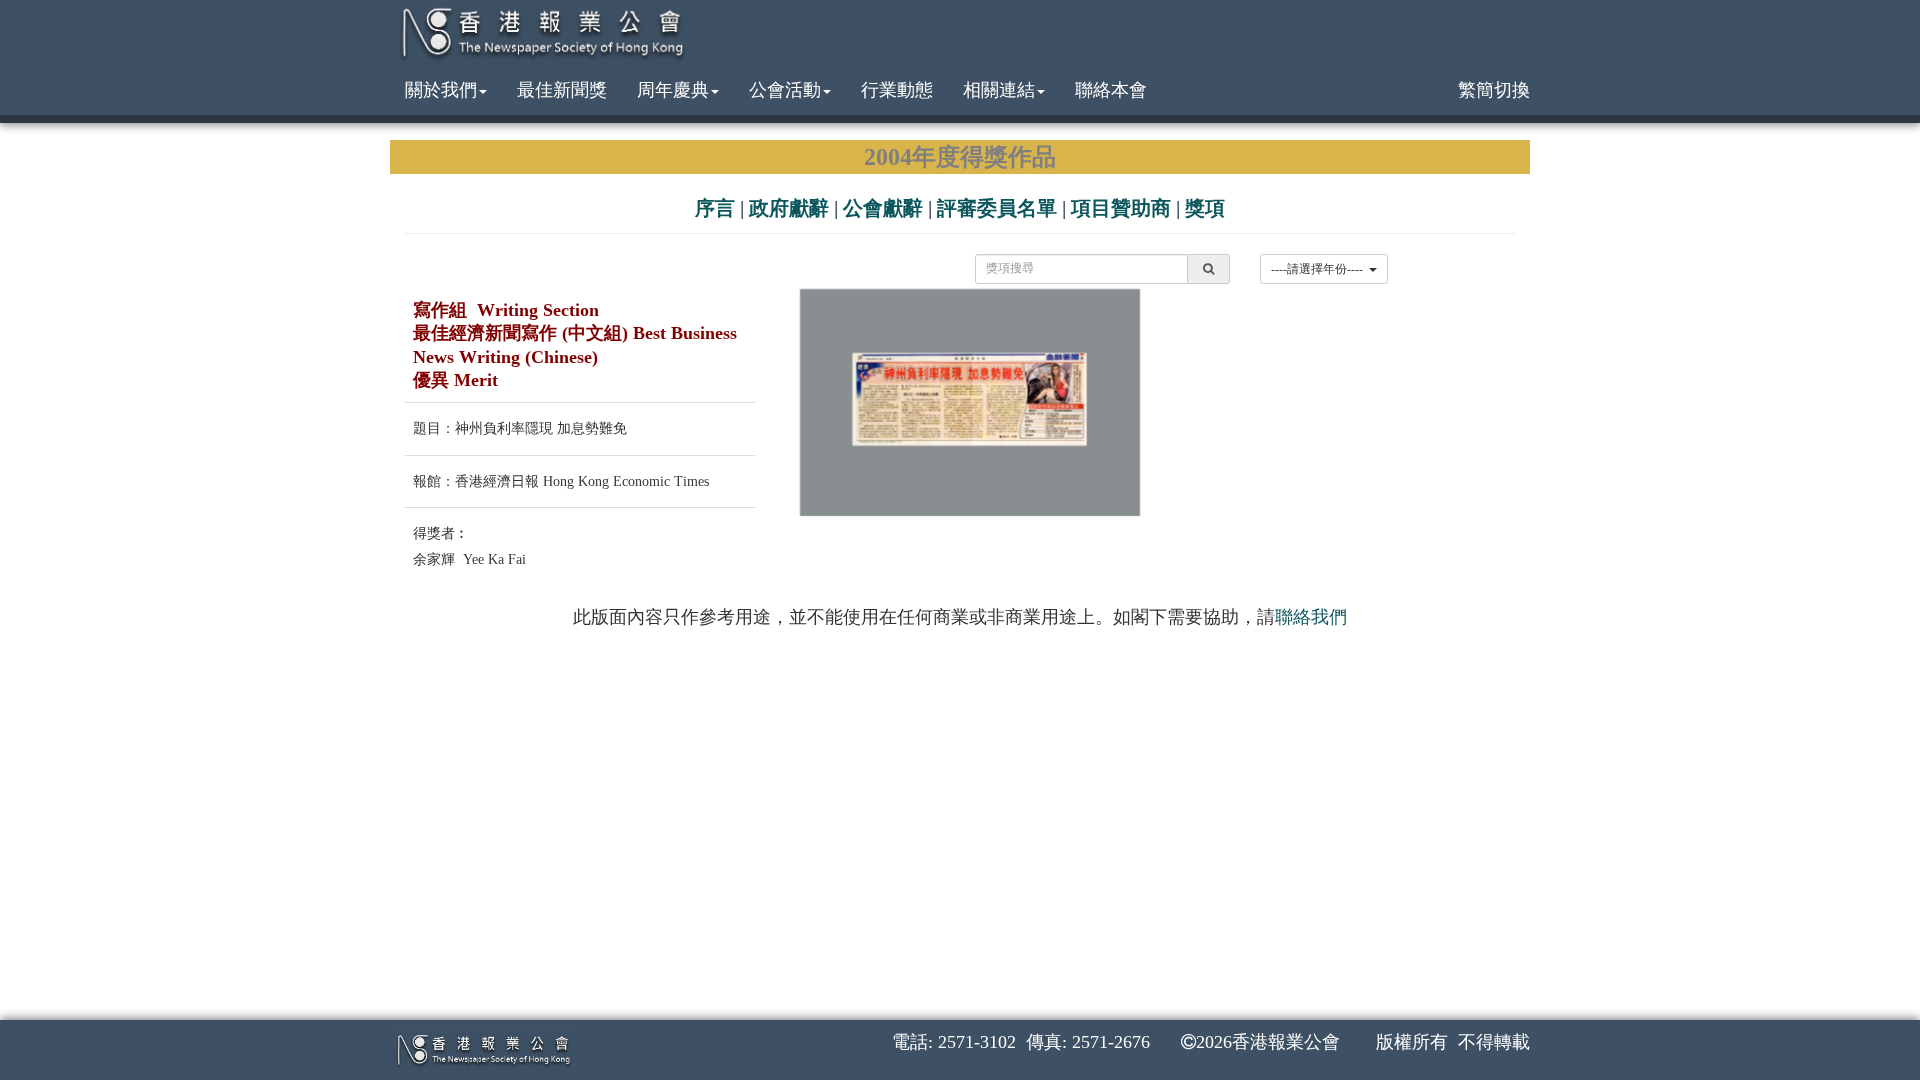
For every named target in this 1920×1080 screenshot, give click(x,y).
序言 (715, 208)
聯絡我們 (1311, 617)
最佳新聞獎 (562, 90)
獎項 (1205, 208)
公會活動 (785, 90)
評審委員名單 (997, 208)
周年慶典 (673, 90)
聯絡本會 (1111, 90)
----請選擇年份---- (1320, 269)
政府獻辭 (789, 208)
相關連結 (999, 90)
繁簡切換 (1494, 90)
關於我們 (441, 90)
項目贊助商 (1121, 208)
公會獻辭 (883, 208)
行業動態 (897, 90)
